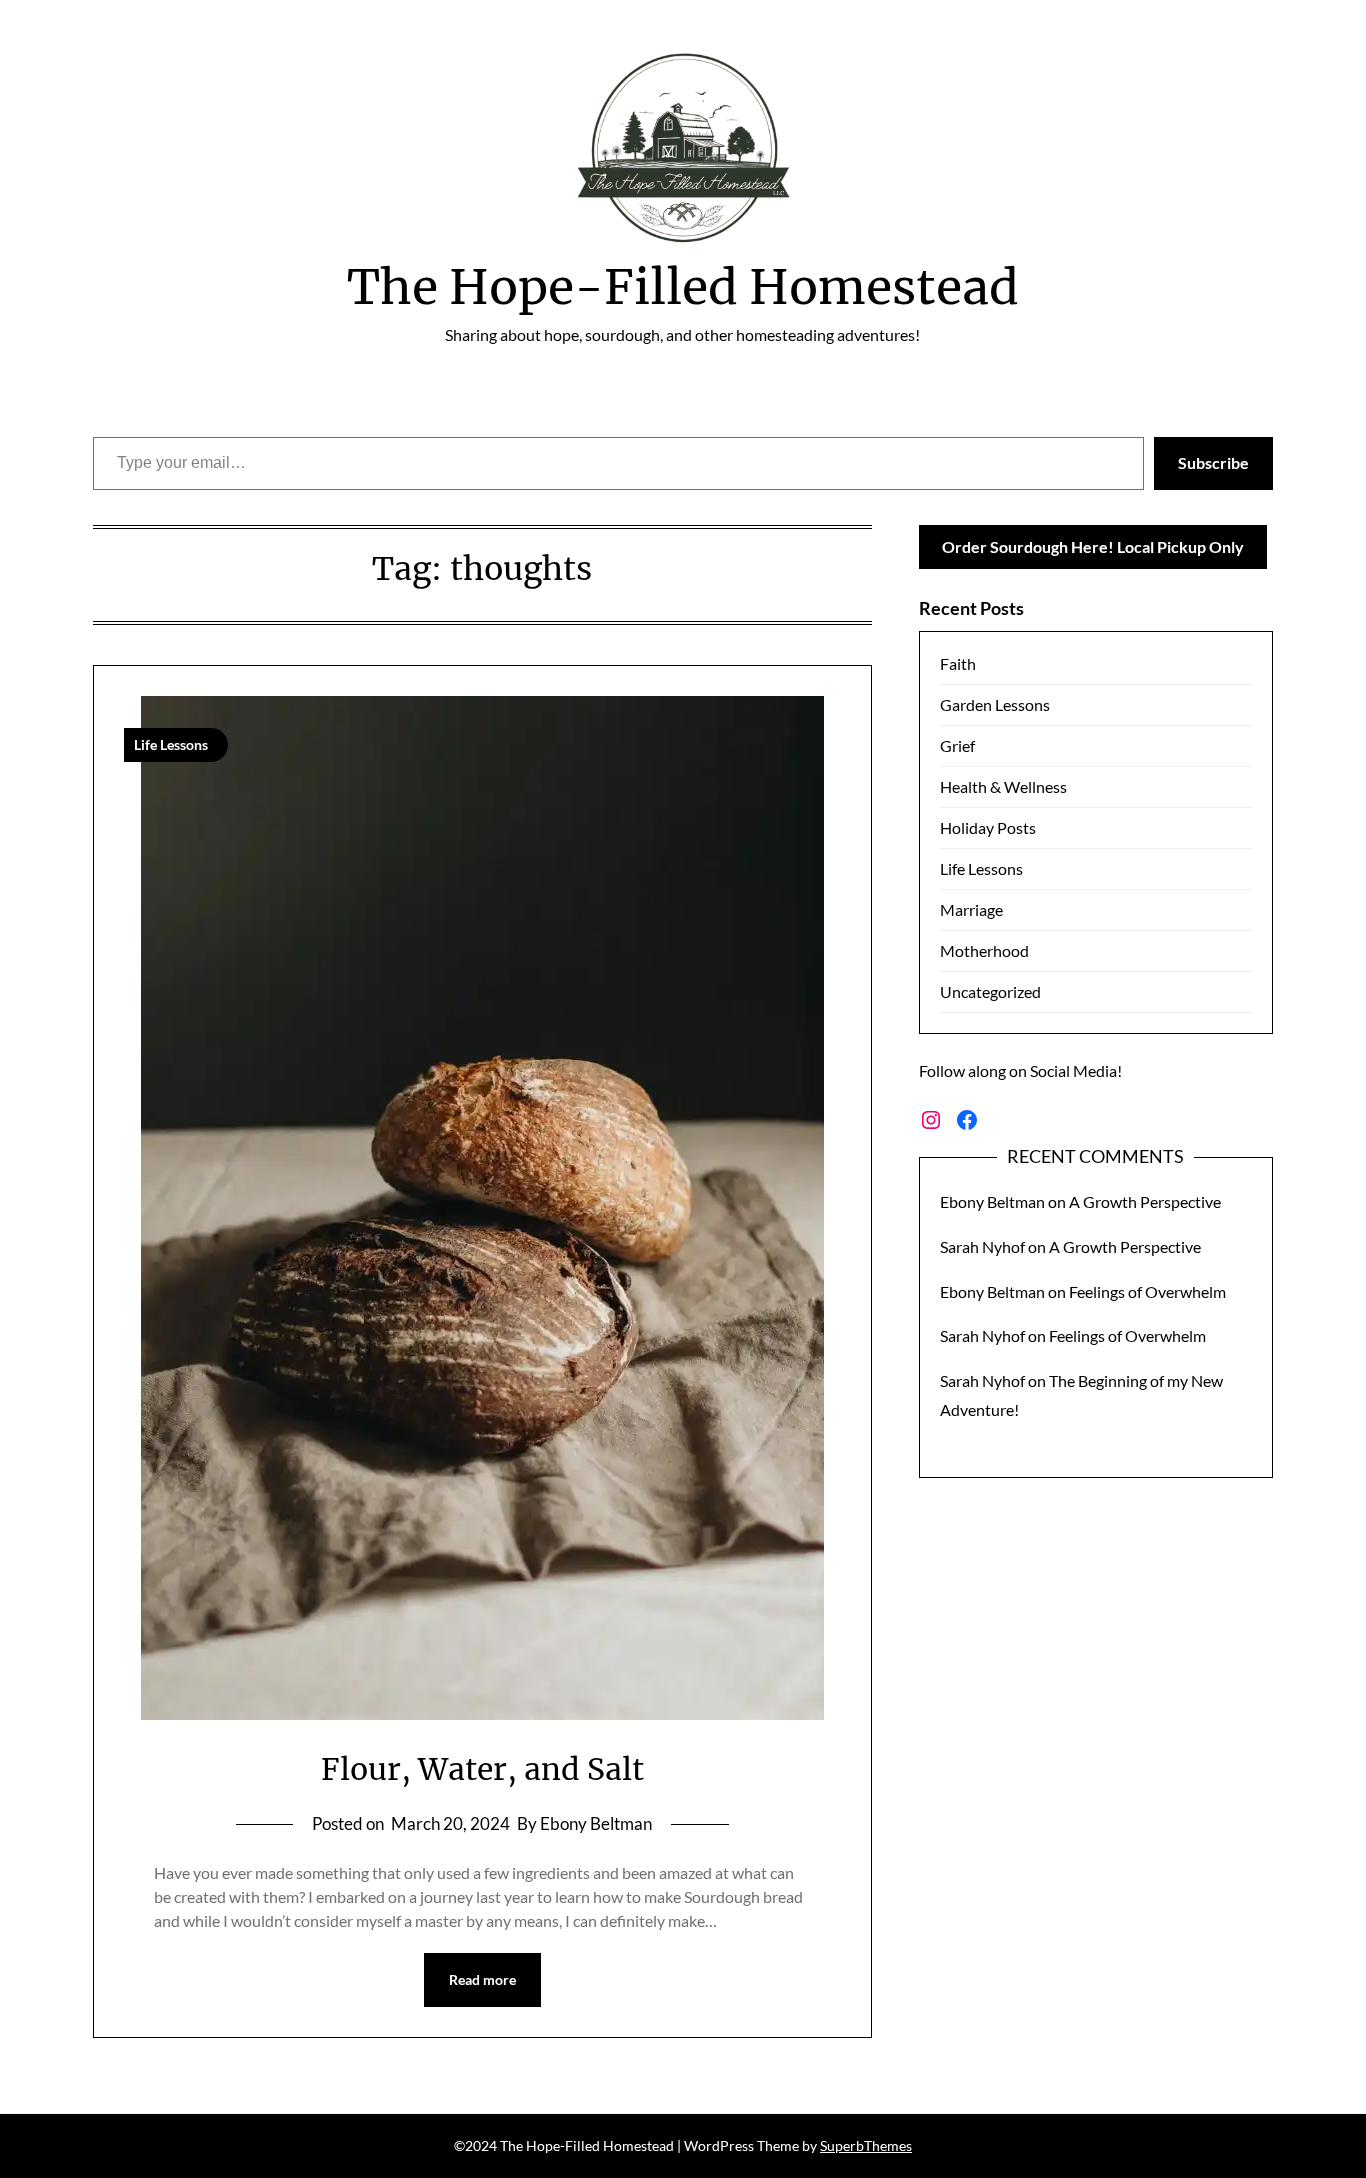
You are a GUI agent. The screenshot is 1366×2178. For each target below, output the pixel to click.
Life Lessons (981, 868)
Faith (958, 663)
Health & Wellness (1003, 786)
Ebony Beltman (992, 1201)
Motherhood (984, 950)
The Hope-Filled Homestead (683, 287)
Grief (957, 745)
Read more (482, 1979)
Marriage (971, 909)
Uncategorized (990, 991)
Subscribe (1213, 462)
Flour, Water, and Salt (482, 1769)
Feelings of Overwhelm (1147, 1291)
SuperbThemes (866, 2145)
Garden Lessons (995, 704)
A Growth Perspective (1145, 1201)
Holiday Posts (988, 827)
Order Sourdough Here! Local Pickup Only (1093, 546)
